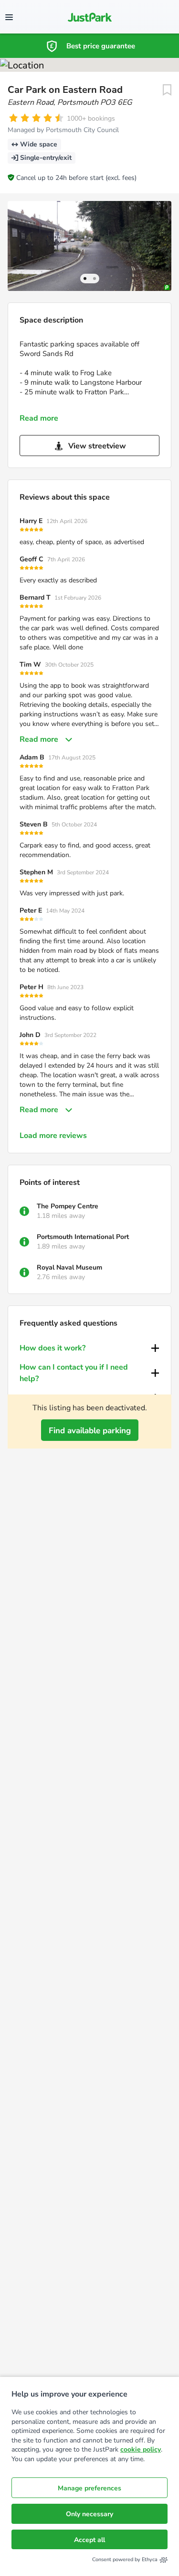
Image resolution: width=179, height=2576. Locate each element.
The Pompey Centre (68, 1206)
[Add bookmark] (167, 90)
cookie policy (141, 2449)
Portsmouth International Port (83, 1237)
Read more (39, 418)
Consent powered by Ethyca (125, 2559)
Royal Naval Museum (69, 1267)
